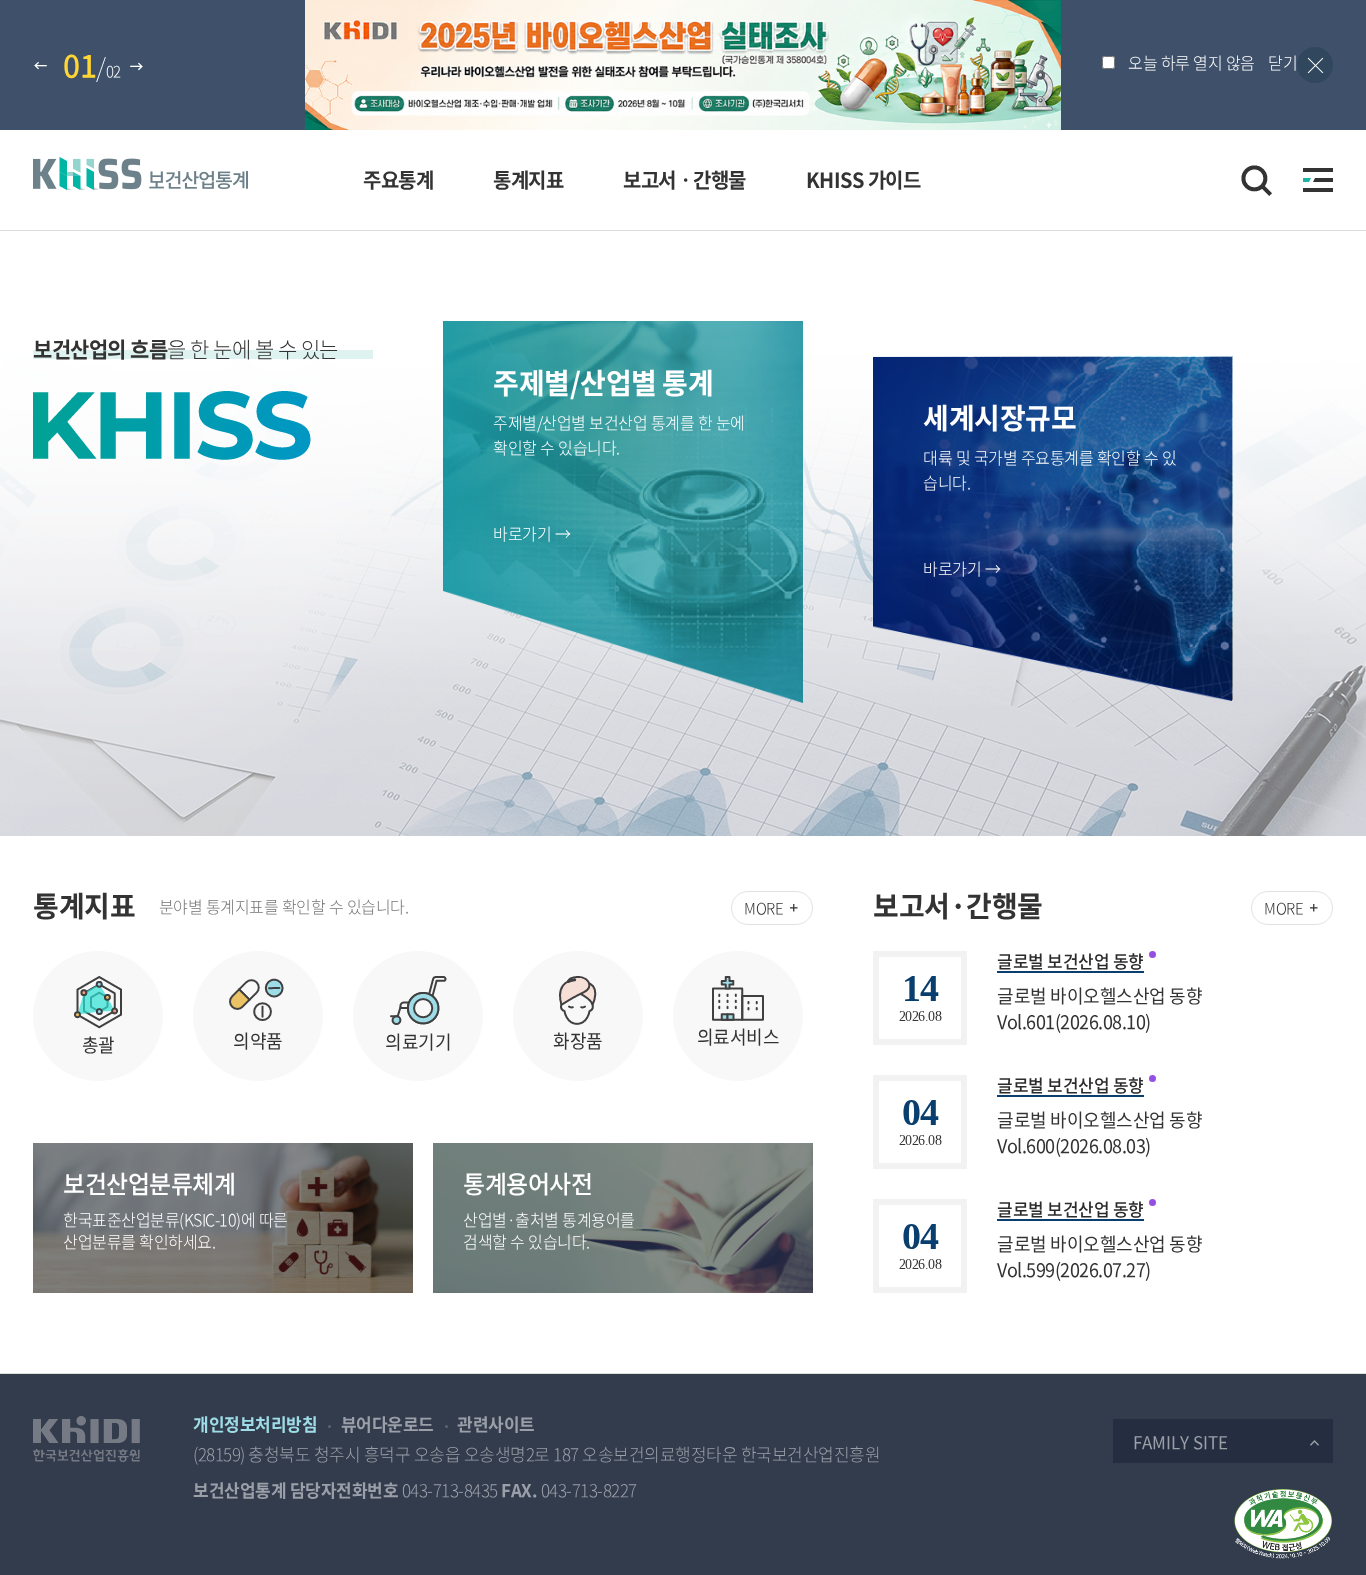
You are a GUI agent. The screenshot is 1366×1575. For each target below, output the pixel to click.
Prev (43, 67)
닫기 (1282, 62)
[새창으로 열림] (1283, 1524)
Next (139, 67)
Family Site (1180, 1441)
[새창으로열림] (86, 1439)
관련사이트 (496, 1423)
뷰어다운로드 (387, 1423)
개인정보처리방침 (255, 1423)
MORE (765, 908)
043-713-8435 (450, 1489)
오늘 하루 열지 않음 (1191, 62)
